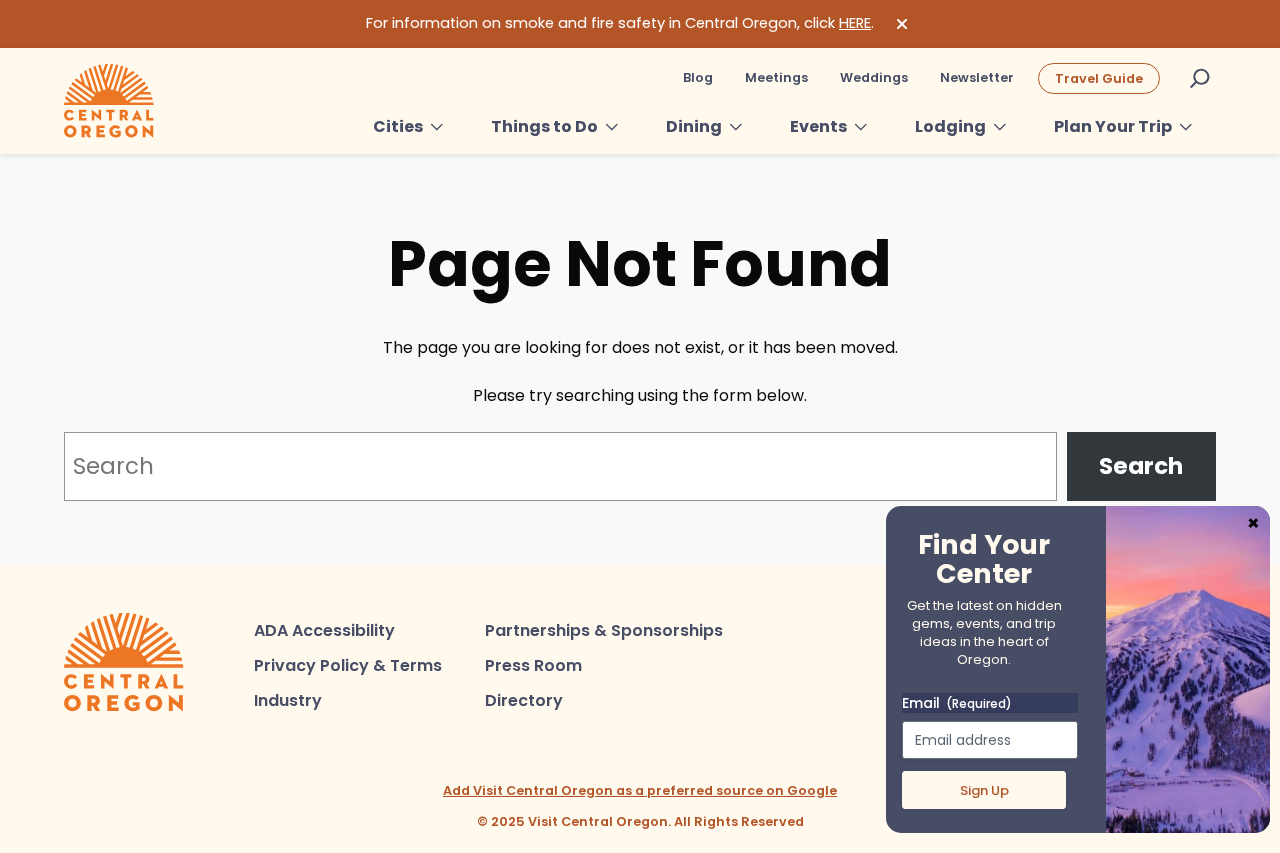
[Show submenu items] (437, 127)
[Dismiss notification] (902, 24)
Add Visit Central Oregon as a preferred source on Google (640, 790)
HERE (855, 23)
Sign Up (984, 790)
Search (1141, 466)
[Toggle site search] (1200, 78)
